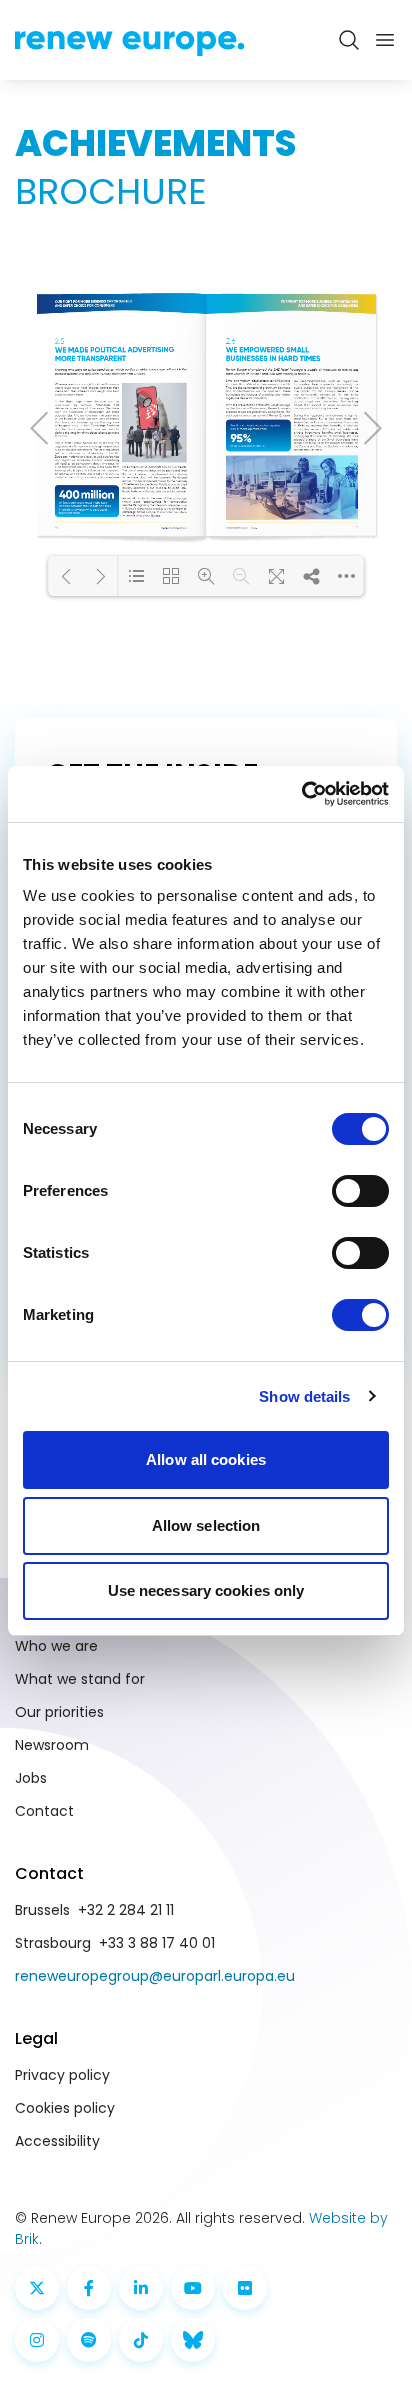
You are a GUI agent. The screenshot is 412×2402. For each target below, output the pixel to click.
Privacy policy (62, 2075)
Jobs (31, 1778)
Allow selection (206, 1525)
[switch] (360, 1191)
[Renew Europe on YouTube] (193, 2288)
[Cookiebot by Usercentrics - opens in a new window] (301, 794)
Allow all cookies (206, 1459)
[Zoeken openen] (349, 40)
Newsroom (52, 1745)
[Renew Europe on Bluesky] (193, 2340)
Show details (304, 1396)
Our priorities (59, 1712)
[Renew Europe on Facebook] (89, 2288)
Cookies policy (65, 2108)
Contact (44, 1811)
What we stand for (80, 1679)
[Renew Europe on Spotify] (89, 2340)
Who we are (56, 1646)
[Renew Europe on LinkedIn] (141, 2288)
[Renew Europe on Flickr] (245, 2288)
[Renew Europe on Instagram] (37, 2340)
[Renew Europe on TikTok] (141, 2340)
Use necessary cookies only (206, 1590)
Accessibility (57, 2141)
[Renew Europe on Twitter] (37, 2288)
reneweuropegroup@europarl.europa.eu (155, 1976)
